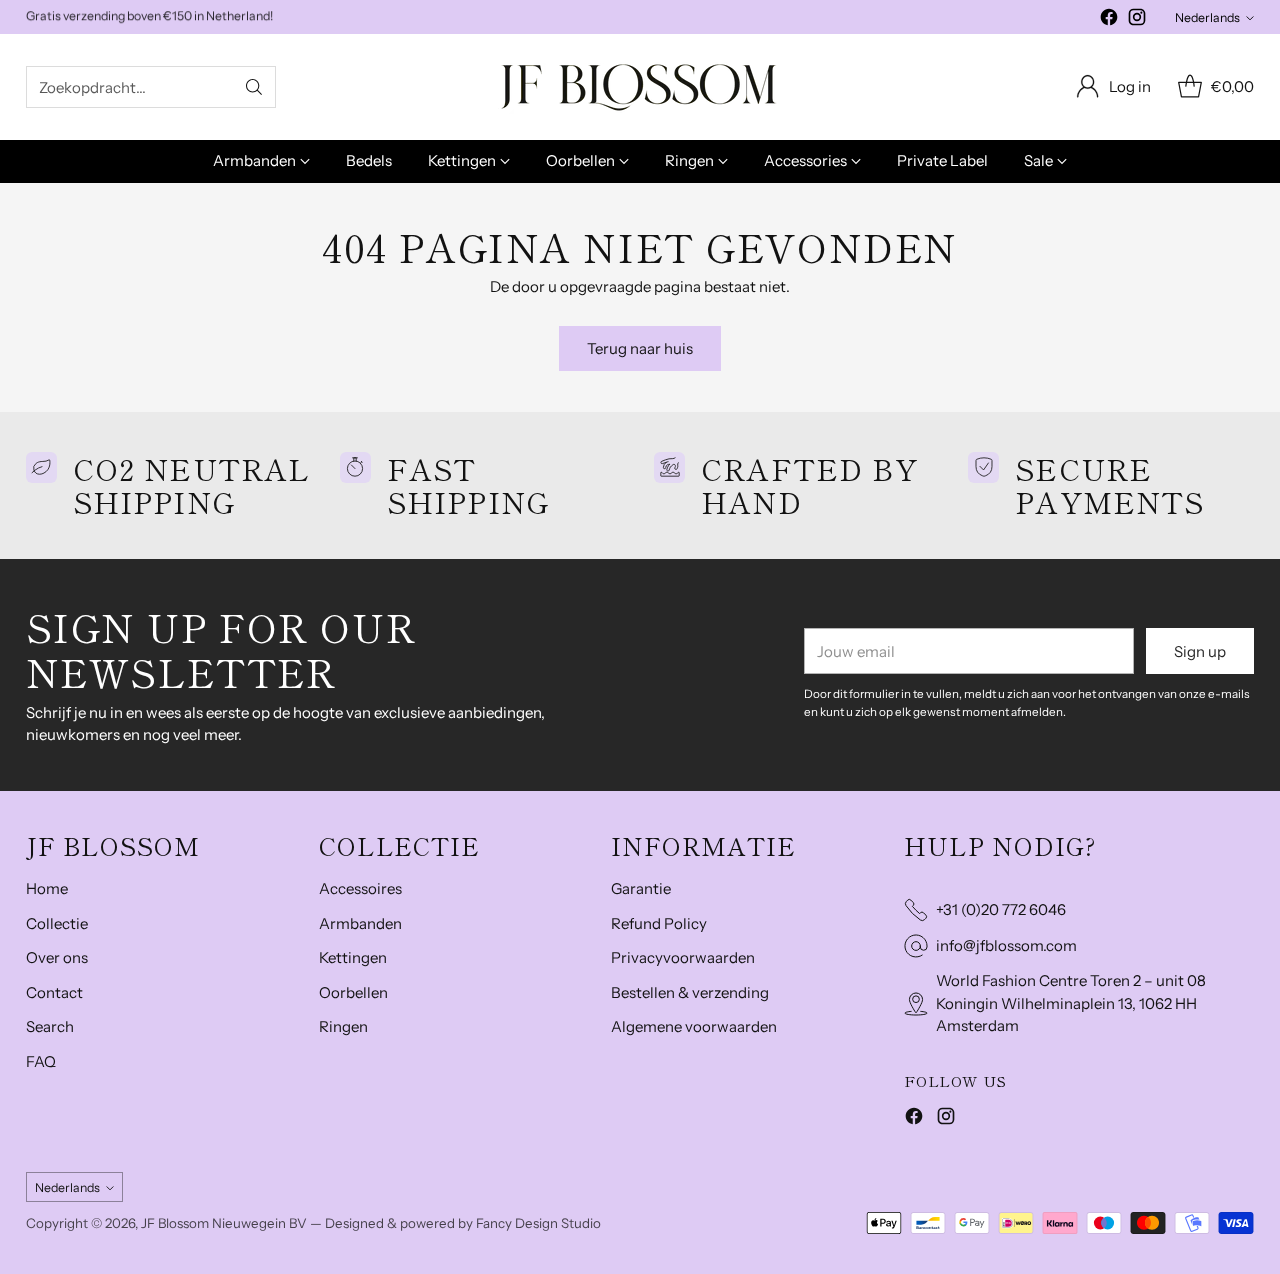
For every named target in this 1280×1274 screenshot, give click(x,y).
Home (47, 888)
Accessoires (360, 888)
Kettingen (353, 957)
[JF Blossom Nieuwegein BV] (640, 87)
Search (50, 1026)
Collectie (57, 923)
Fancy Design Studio (538, 1223)
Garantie (641, 888)
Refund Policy (659, 923)
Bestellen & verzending (690, 992)
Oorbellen (353, 992)
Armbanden (360, 923)
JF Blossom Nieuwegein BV (224, 1223)
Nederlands (1207, 17)
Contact (54, 992)
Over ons (57, 957)
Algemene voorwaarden (694, 1026)
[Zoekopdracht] (254, 87)
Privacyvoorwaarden (683, 957)
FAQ (41, 1061)
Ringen (343, 1026)
